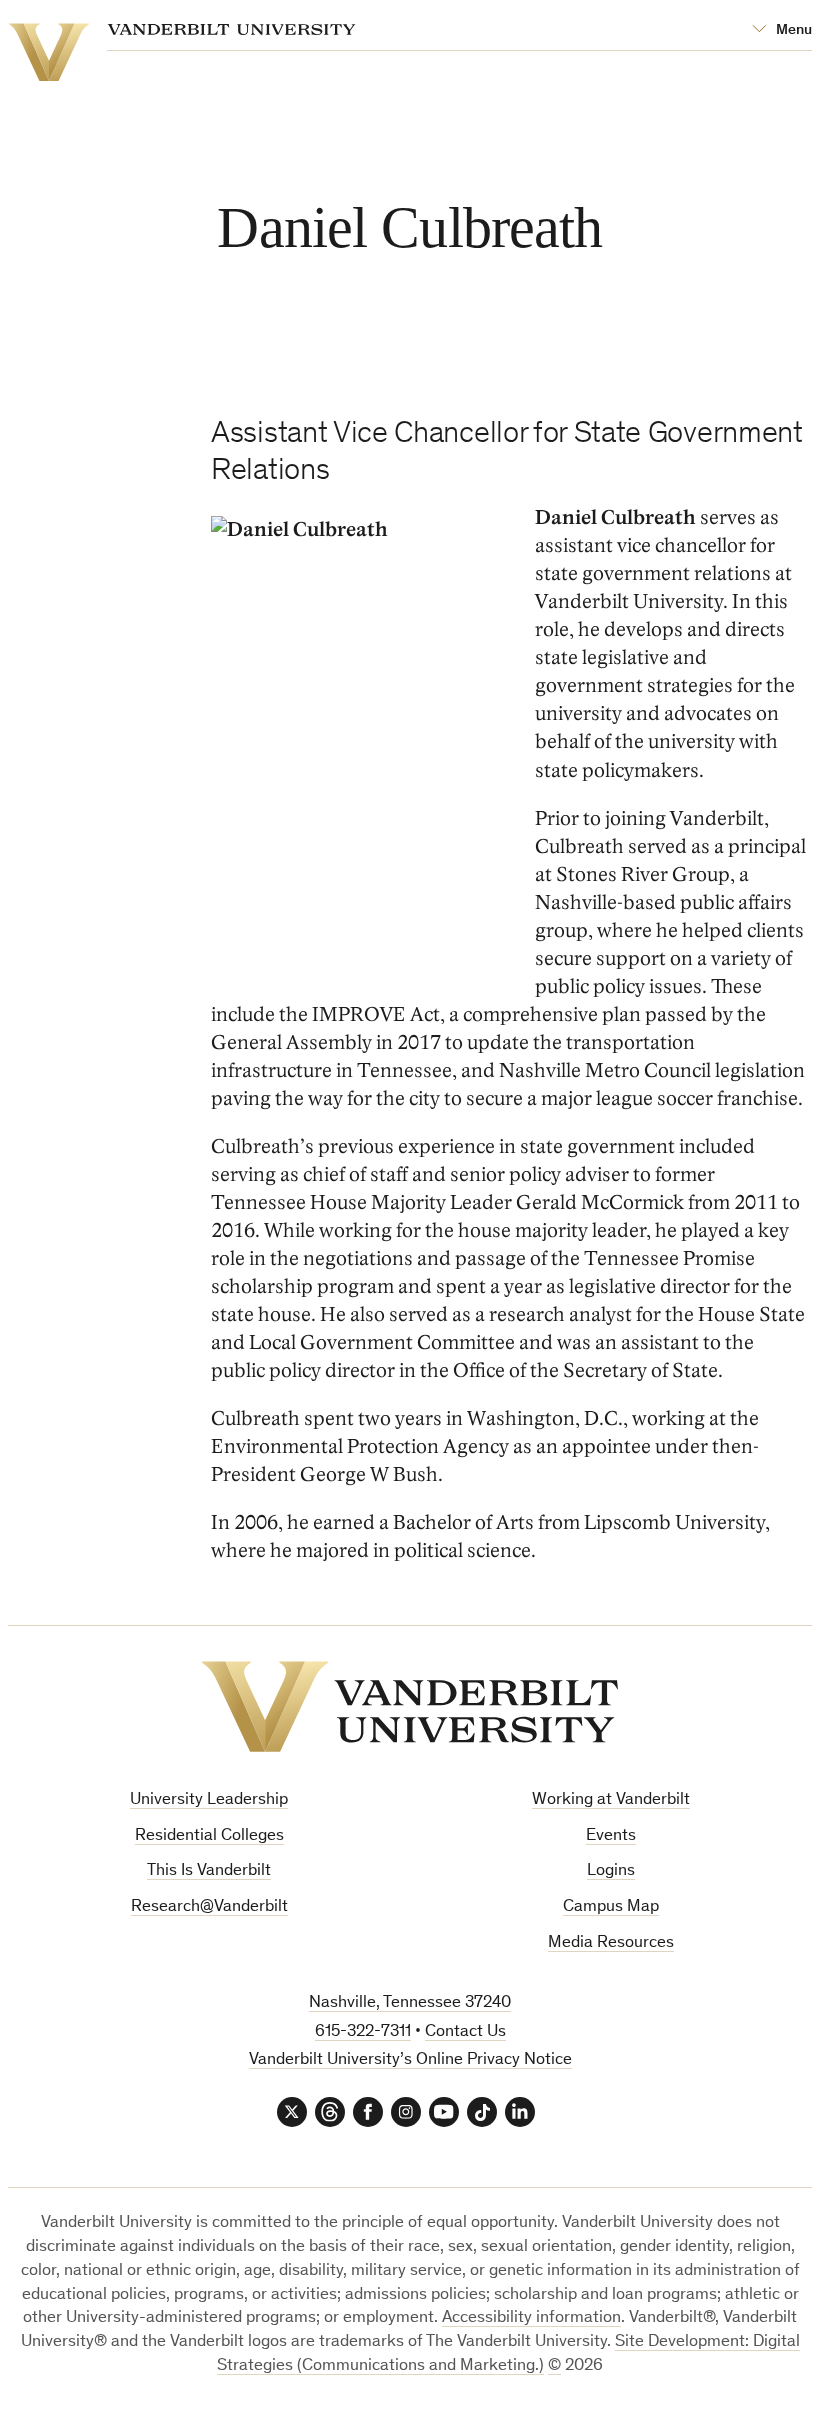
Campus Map (611, 1907)
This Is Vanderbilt (209, 1871)
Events (611, 1836)
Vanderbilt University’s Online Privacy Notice (410, 2060)
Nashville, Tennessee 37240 (410, 2003)
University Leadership (209, 1800)
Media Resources (611, 1943)
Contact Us (465, 2032)
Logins (611, 1871)
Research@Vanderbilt (209, 1907)
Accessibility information (531, 2318)
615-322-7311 (363, 2032)
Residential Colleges (209, 1836)
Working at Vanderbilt (611, 1800)
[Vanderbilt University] (410, 1706)
